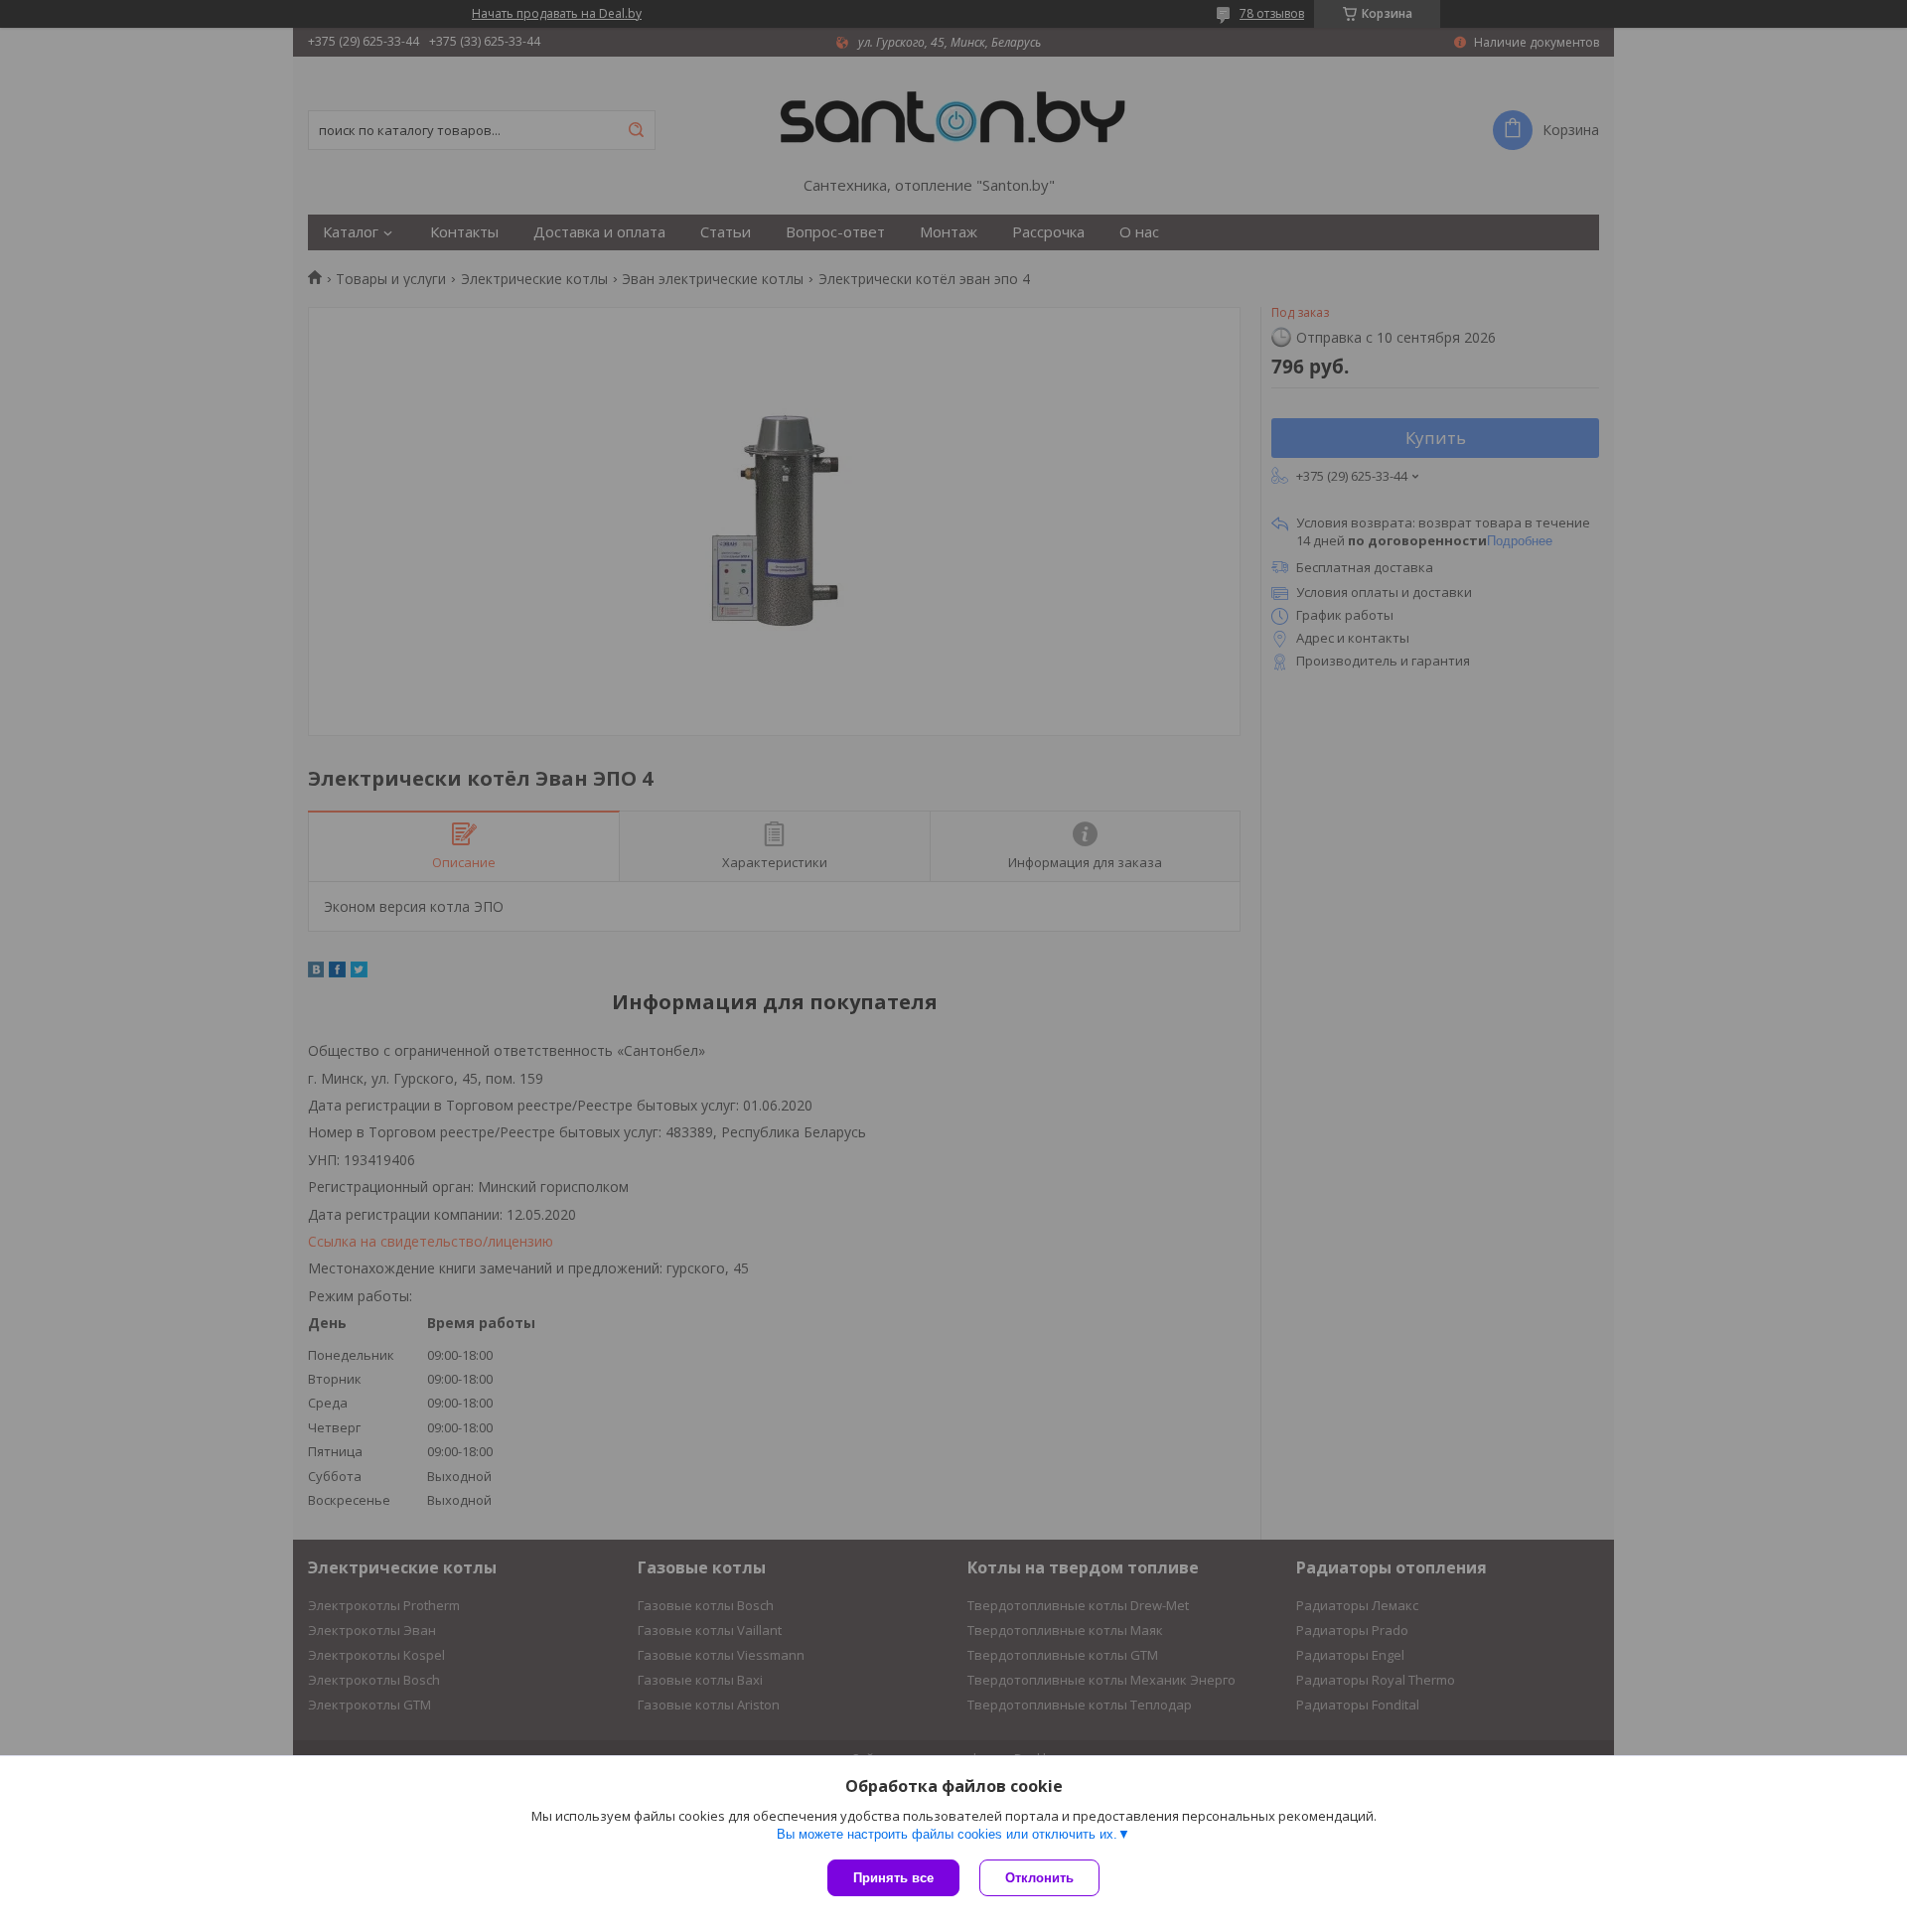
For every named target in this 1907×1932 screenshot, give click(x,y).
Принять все (893, 1878)
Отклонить (1039, 1878)
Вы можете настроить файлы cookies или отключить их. (947, 1834)
